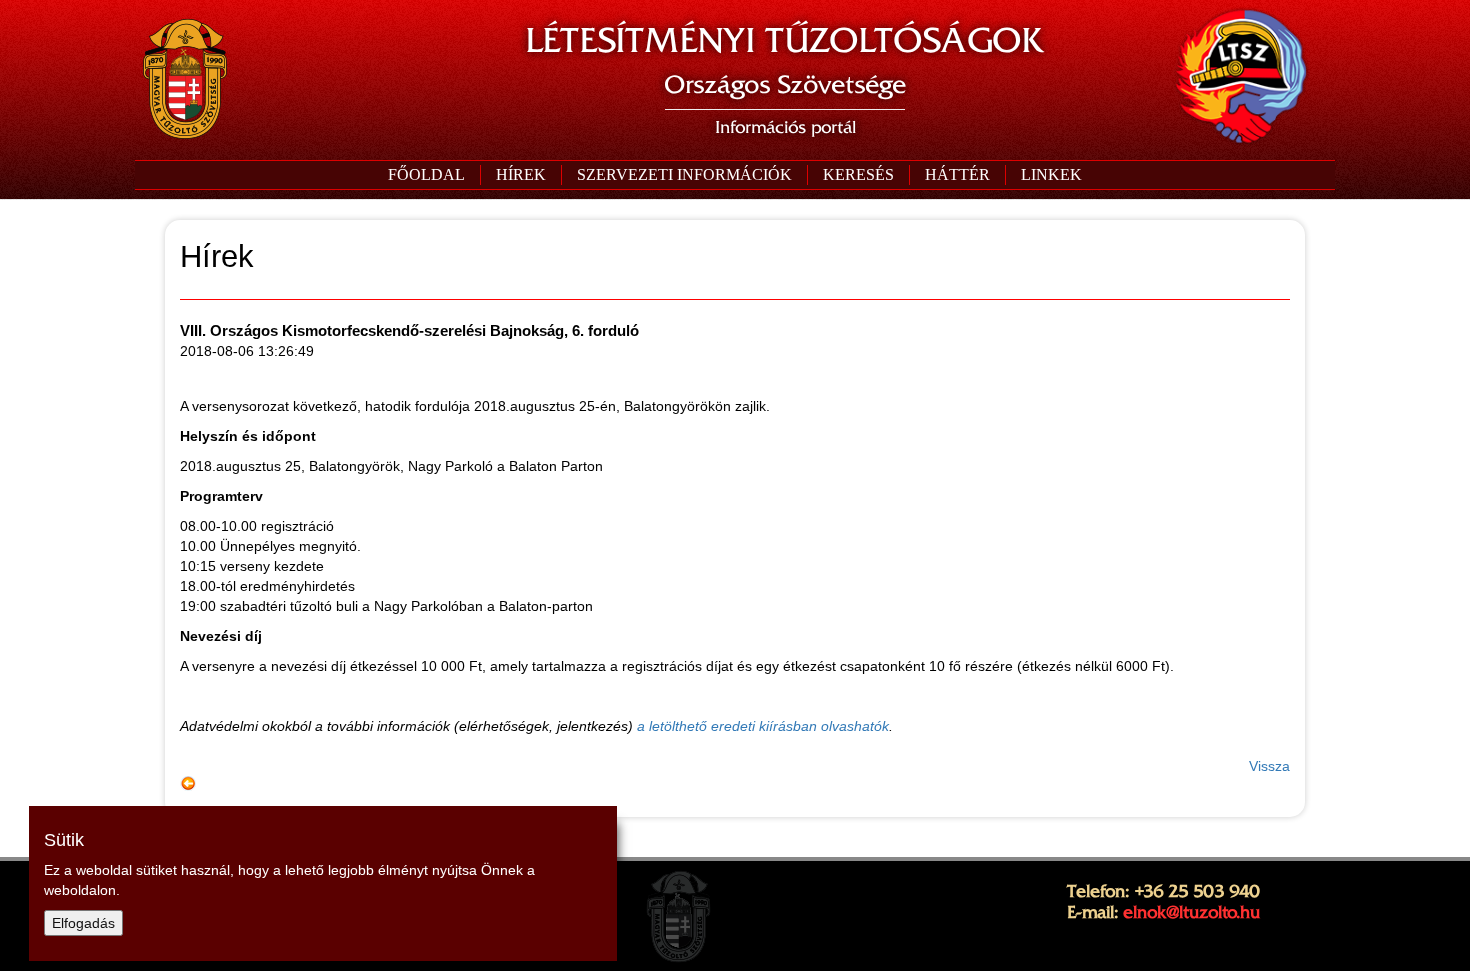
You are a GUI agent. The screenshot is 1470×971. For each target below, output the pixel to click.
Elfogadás (83, 923)
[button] (684, 175)
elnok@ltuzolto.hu (1191, 912)
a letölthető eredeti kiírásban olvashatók (763, 726)
